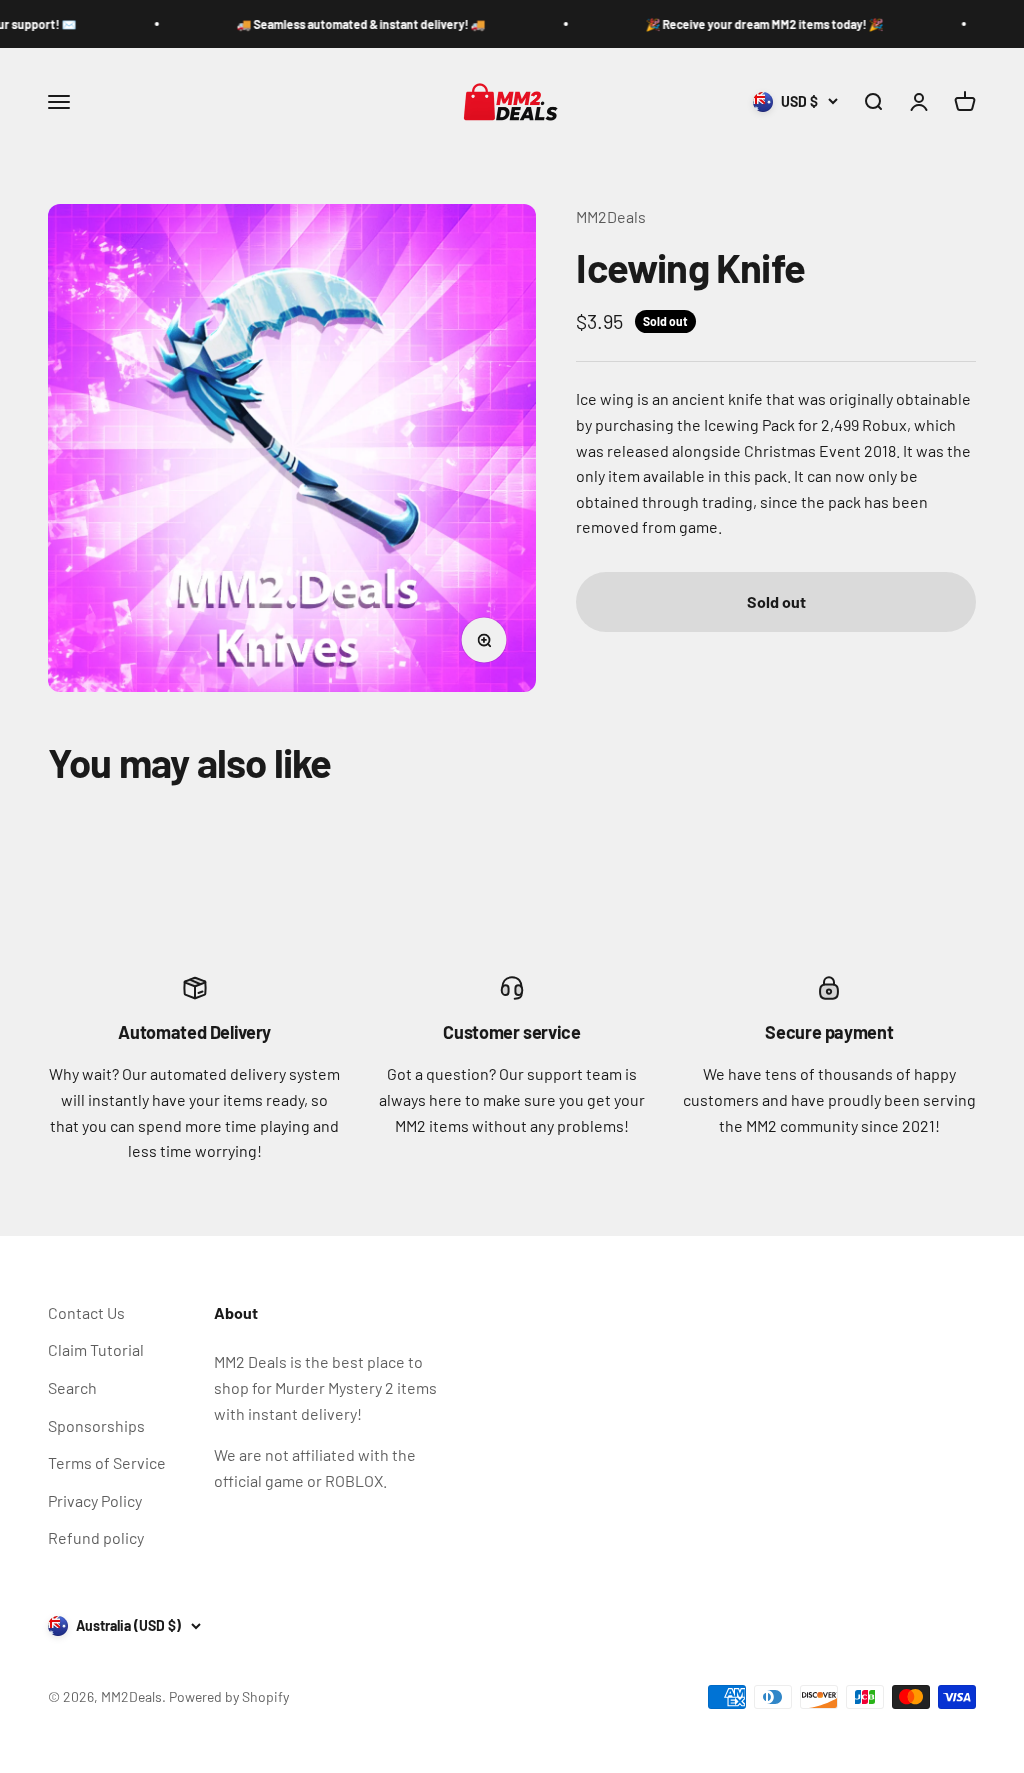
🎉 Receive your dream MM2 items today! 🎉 (724, 24)
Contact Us (86, 1312)
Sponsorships (96, 1425)
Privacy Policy (95, 1500)
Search (72, 1387)
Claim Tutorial (96, 1349)
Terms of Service (107, 1462)
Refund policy (96, 1537)
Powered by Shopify (229, 1696)
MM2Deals (611, 216)
